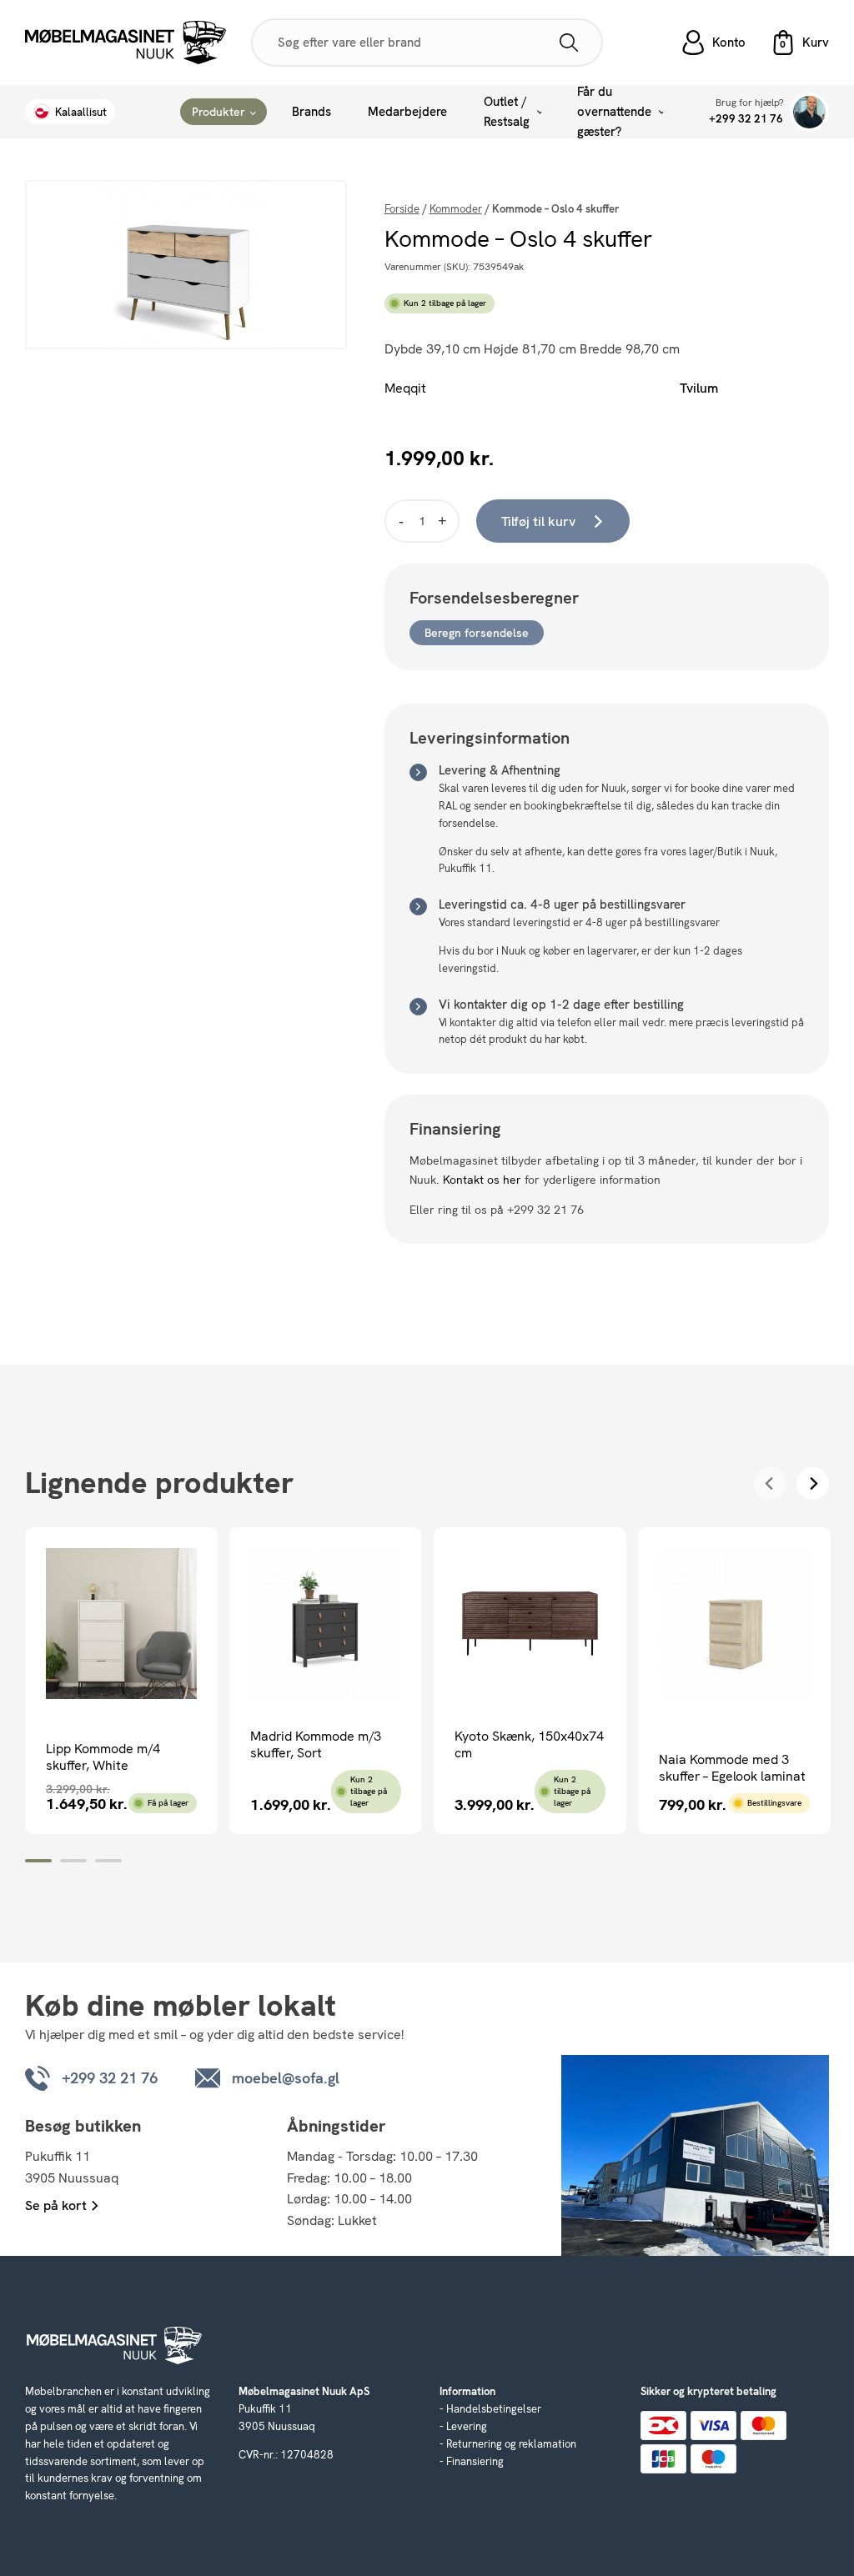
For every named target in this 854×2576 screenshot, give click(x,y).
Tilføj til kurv (538, 521)
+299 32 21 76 (746, 119)
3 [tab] (108, 1861)
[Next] (813, 1483)
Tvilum (699, 388)
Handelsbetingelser (494, 2409)
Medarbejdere (407, 112)
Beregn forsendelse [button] (477, 633)
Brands (311, 112)
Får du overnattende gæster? (614, 112)
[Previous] (770, 1483)
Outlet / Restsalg (507, 112)
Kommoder (456, 209)
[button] (800, 43)
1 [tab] (38, 1861)
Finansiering (475, 2461)
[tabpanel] (121, 1681)
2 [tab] (73, 1861)
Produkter (219, 112)
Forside (402, 209)
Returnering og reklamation (511, 2444)
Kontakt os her (482, 1180)
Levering (467, 2426)
